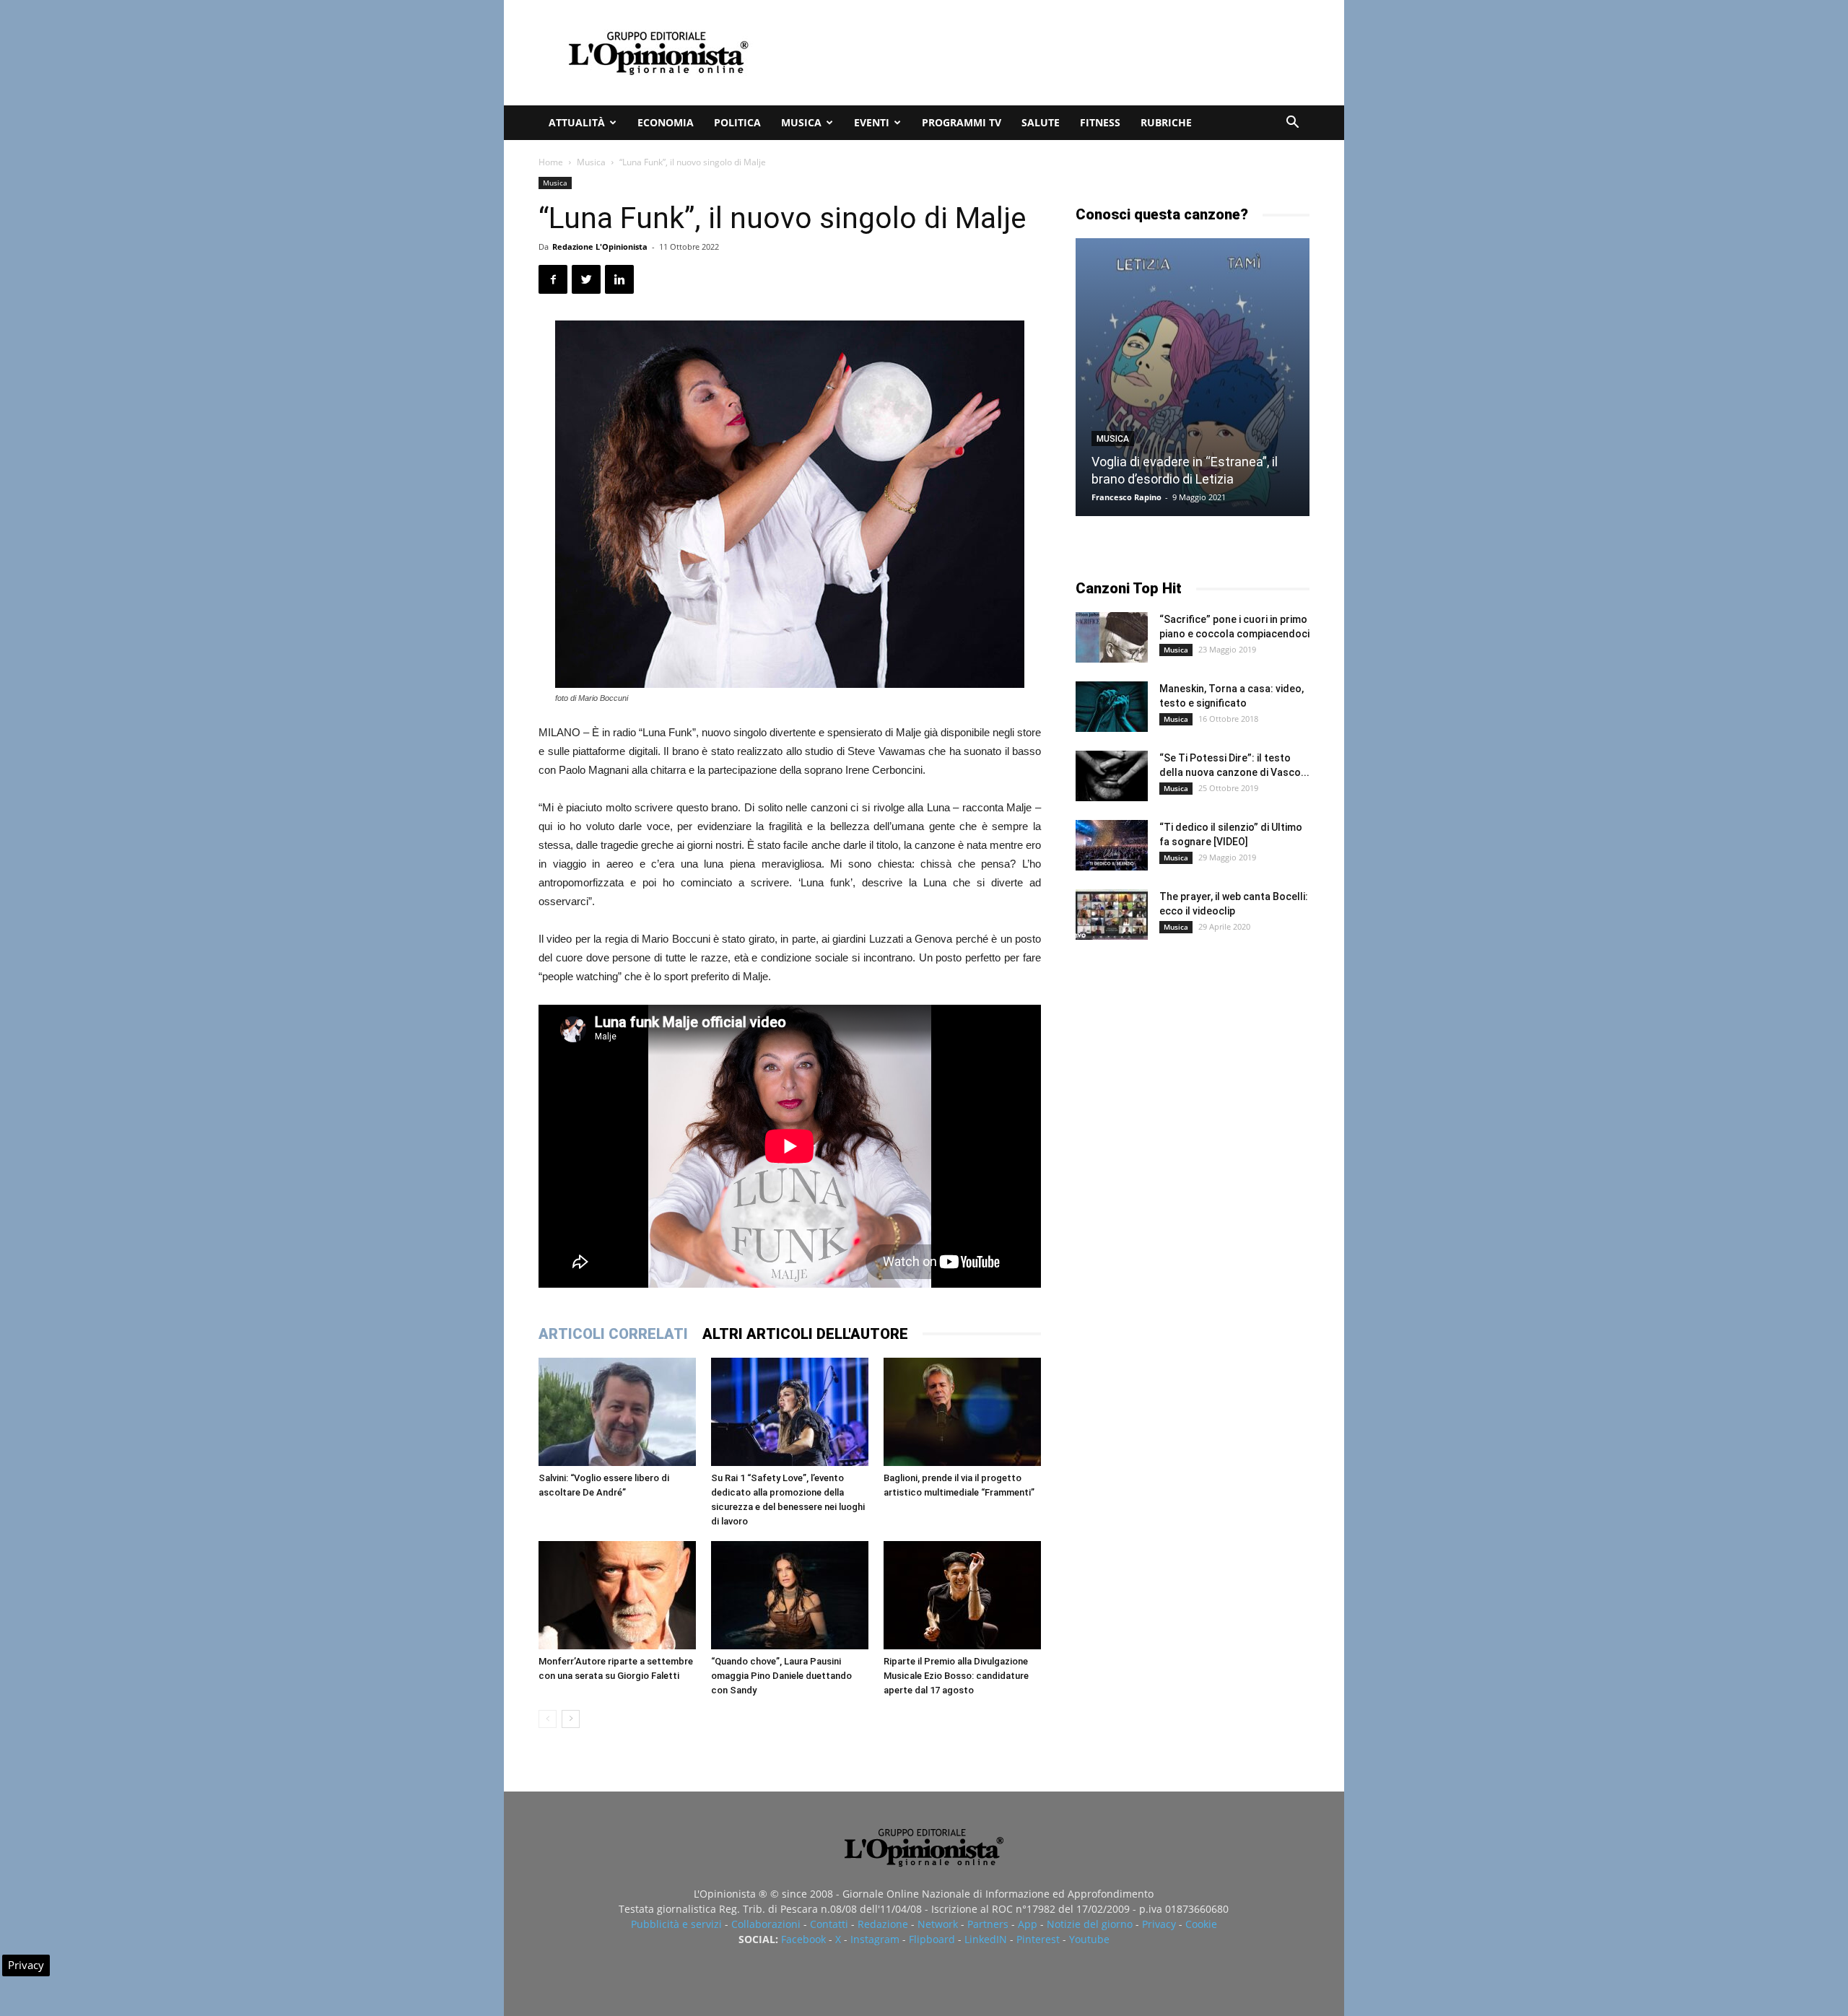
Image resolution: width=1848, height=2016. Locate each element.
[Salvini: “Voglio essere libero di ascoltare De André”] (617, 1412)
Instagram (875, 1939)
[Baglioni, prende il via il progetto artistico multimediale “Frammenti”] (962, 1412)
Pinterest (1038, 1939)
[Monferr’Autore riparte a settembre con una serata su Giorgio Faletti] (617, 1595)
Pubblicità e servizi (676, 1924)
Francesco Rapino (1126, 497)
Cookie (1201, 1924)
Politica (737, 122)
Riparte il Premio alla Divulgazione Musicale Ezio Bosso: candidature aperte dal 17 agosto (956, 1676)
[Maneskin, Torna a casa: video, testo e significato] (1112, 707)
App (1028, 1924)
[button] (1292, 124)
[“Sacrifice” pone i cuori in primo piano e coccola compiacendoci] (1112, 637)
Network (938, 1924)
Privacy (1159, 1924)
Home (551, 162)
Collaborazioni (766, 1924)
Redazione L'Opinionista (600, 246)
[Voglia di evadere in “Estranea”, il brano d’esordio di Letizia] (1193, 377)
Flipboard (932, 1939)
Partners (988, 1924)
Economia (666, 122)
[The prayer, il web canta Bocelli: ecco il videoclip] (1112, 915)
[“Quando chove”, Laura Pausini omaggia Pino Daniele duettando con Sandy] (790, 1595)
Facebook (803, 1939)
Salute (1041, 122)
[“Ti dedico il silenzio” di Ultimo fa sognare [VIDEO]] (1112, 845)
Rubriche (1166, 122)
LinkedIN (986, 1939)
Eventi (872, 122)
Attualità (577, 122)
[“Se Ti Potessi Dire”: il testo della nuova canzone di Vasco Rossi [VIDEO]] (1112, 776)
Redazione (883, 1924)
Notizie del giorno (1090, 1924)
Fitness (1100, 122)
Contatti (829, 1924)
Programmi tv (962, 122)
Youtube (1089, 1939)
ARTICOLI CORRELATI (613, 1334)
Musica (801, 122)
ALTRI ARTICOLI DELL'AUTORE (805, 1334)
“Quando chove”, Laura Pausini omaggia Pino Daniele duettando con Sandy (781, 1676)
